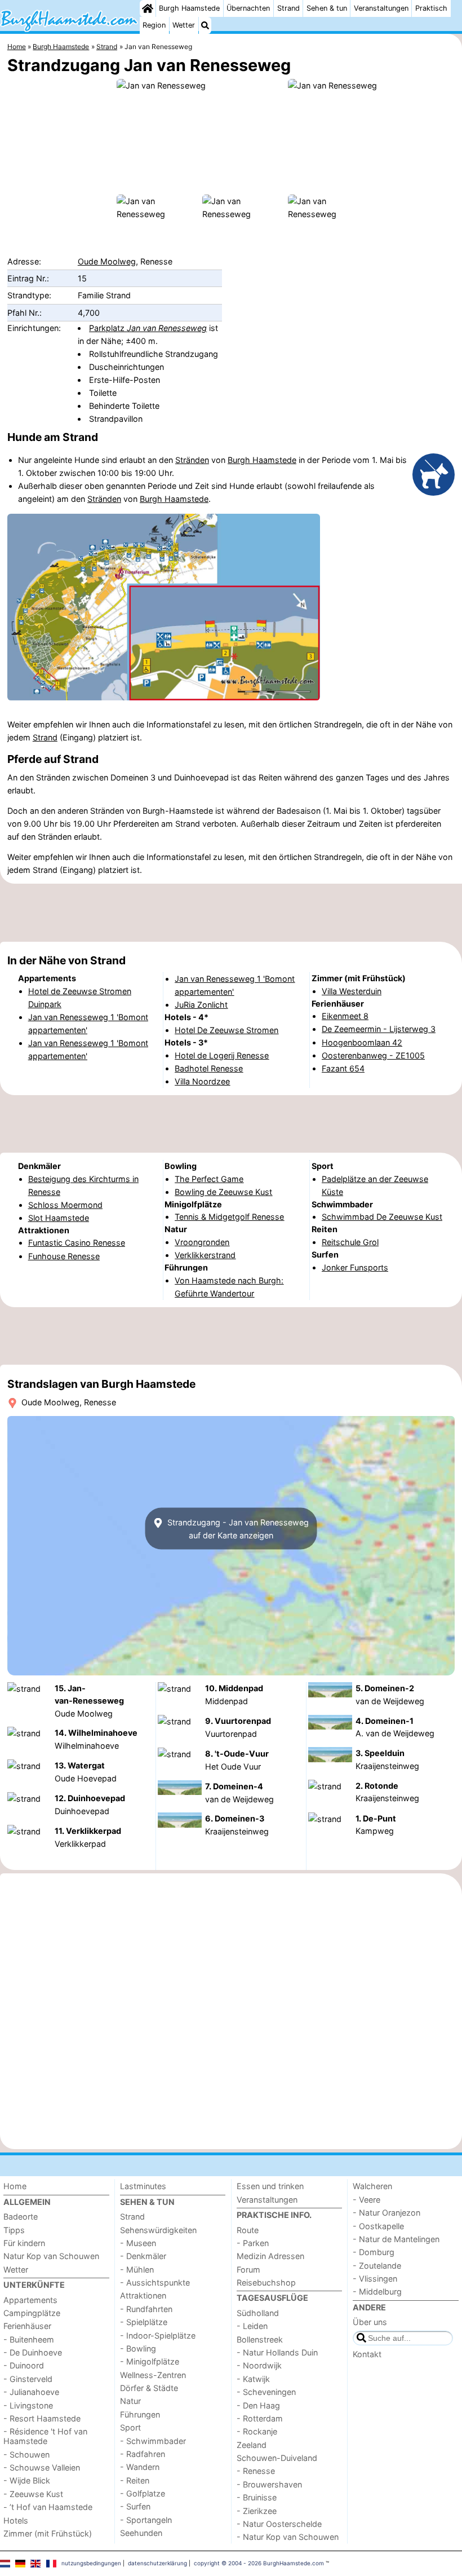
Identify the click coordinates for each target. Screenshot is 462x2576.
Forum (248, 2270)
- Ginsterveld (28, 2379)
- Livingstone (28, 2405)
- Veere (367, 2200)
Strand (288, 8)
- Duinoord (24, 2365)
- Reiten (135, 2480)
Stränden (192, 460)
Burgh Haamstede (189, 8)
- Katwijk (253, 2379)
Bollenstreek (260, 2339)
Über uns (370, 2322)
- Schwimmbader (153, 2441)
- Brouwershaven (269, 2484)
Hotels (16, 2520)
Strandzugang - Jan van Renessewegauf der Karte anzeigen (237, 1529)
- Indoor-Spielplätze (158, 2335)
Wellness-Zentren (153, 2375)
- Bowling (138, 2348)
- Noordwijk (259, 2365)
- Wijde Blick (27, 2480)
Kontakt (367, 2354)
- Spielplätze (144, 2322)
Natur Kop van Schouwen (51, 2256)
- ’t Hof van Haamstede (48, 2507)
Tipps (14, 2230)
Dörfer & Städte (149, 2388)
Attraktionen (143, 2295)
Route (248, 2230)
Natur (130, 2401)
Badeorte (21, 2216)
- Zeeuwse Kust (33, 2494)
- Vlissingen (375, 2279)
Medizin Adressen (270, 2256)
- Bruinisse (257, 2497)
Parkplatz (148, 328)
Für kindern (24, 2243)
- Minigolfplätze (150, 2361)
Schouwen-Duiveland (277, 2458)
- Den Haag (258, 2405)
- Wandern (140, 2467)
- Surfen (135, 2506)
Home (15, 2186)
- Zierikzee (257, 2511)
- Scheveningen (266, 2392)
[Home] (148, 8)
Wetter (184, 25)
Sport (130, 2427)
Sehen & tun (327, 8)
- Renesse (256, 2471)
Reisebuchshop (266, 2282)
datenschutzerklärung (157, 2563)
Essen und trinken (270, 2186)
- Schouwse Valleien (42, 2467)
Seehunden (141, 2533)
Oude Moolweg (107, 261)
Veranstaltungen (381, 8)
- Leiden (252, 2326)
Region (154, 25)
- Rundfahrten (146, 2309)
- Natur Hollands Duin (277, 2352)
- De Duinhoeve (33, 2352)
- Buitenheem (29, 2339)
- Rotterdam (260, 2418)
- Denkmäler (143, 2256)
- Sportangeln (146, 2520)
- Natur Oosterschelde (279, 2524)
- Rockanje (257, 2431)
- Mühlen (137, 2270)
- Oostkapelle (378, 2226)
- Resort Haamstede (42, 2418)
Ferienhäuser (27, 2326)
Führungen (140, 2414)
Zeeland (252, 2445)
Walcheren (372, 2186)
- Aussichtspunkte (155, 2282)
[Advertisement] (231, 912)
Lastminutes (143, 2186)
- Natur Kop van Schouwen (288, 2537)
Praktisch (431, 8)
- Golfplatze (143, 2493)
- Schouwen (26, 2454)
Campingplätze (32, 2313)
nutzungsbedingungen (91, 2563)
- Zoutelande (377, 2266)
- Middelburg (377, 2292)
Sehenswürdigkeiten (158, 2230)
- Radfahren (143, 2454)
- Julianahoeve (31, 2392)
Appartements (30, 2300)
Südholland (258, 2313)
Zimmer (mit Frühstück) (48, 2533)
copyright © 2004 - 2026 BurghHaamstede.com (259, 2563)
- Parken (253, 2243)
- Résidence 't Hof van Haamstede (45, 2436)
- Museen (138, 2243)
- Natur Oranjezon (387, 2213)
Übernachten (248, 8)
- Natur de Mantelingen (396, 2239)
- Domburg (374, 2252)
